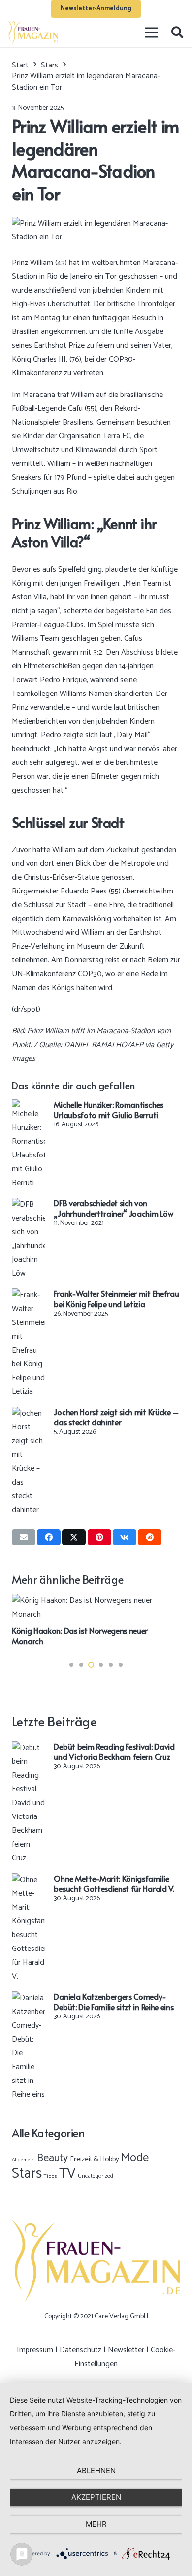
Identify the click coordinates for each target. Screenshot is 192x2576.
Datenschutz (80, 2350)
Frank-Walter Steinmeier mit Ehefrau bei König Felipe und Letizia (116, 1299)
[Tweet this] (74, 1537)
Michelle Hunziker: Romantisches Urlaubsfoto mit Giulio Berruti (108, 1109)
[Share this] (49, 1537)
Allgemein (23, 2160)
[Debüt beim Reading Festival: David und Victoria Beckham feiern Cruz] (29, 1748)
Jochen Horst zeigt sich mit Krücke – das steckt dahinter (116, 1417)
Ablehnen (96, 2470)
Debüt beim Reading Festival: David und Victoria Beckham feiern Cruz (114, 1751)
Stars (27, 2174)
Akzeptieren (96, 2497)
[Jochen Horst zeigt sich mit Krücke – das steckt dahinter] (29, 1413)
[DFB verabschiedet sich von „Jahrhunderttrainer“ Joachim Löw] (29, 1205)
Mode (135, 2158)
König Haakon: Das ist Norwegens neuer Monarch (80, 1635)
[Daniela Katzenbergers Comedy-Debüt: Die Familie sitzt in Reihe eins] (29, 1998)
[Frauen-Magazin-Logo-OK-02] (33, 33)
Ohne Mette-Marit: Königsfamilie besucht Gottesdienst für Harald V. (114, 1883)
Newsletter (126, 2350)
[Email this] (24, 1537)
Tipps (50, 2176)
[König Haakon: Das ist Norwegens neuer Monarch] (96, 1601)
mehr (96, 2524)
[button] (177, 33)
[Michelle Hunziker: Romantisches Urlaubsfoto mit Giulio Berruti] (29, 1106)
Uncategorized (96, 2176)
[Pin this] (99, 1537)
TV (67, 2174)
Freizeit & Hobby (95, 2159)
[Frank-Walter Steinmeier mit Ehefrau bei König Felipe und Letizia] (29, 1295)
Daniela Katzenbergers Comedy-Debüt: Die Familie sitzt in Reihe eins (113, 2001)
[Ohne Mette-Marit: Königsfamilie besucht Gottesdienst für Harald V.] (29, 1880)
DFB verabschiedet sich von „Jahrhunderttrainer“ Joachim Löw (113, 1208)
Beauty (52, 2158)
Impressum (35, 2350)
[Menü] (152, 33)
